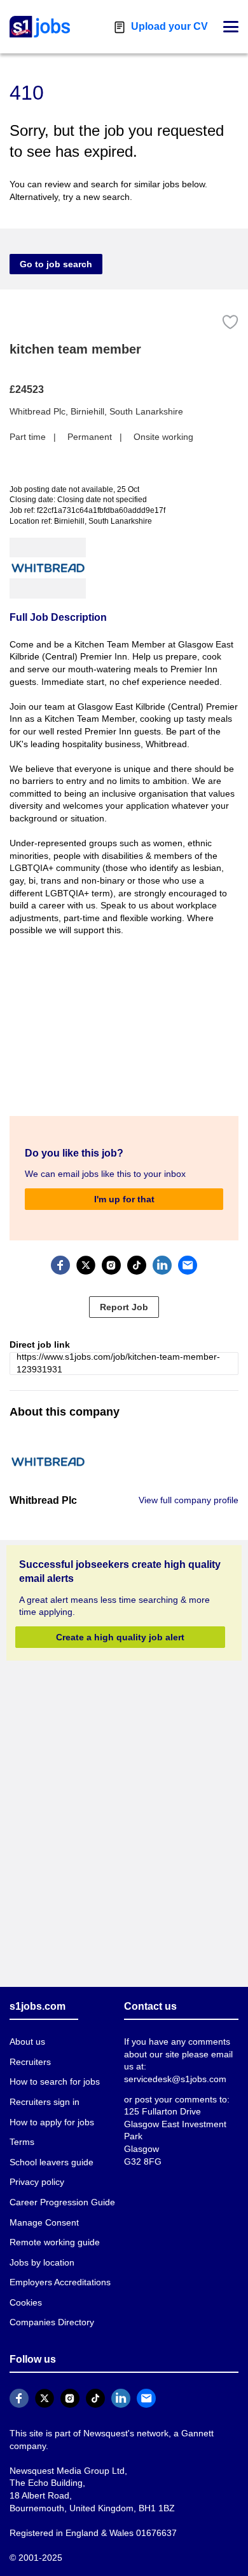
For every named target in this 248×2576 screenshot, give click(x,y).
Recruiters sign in (44, 2101)
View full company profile (190, 1500)
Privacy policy (36, 2182)
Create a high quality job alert (120, 1636)
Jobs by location (42, 2262)
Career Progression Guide (59, 2202)
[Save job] (230, 322)
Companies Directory (51, 2322)
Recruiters (30, 2061)
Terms (22, 2142)
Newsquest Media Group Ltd (64, 2470)
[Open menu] (231, 27)
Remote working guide (53, 2242)
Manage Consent (42, 2222)
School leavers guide (49, 2162)
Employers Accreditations (60, 2282)
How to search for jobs (53, 2082)
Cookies (25, 2302)
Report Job (124, 1306)
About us (27, 2042)
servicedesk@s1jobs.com (173, 2079)
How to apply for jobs (50, 2122)
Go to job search (52, 264)
